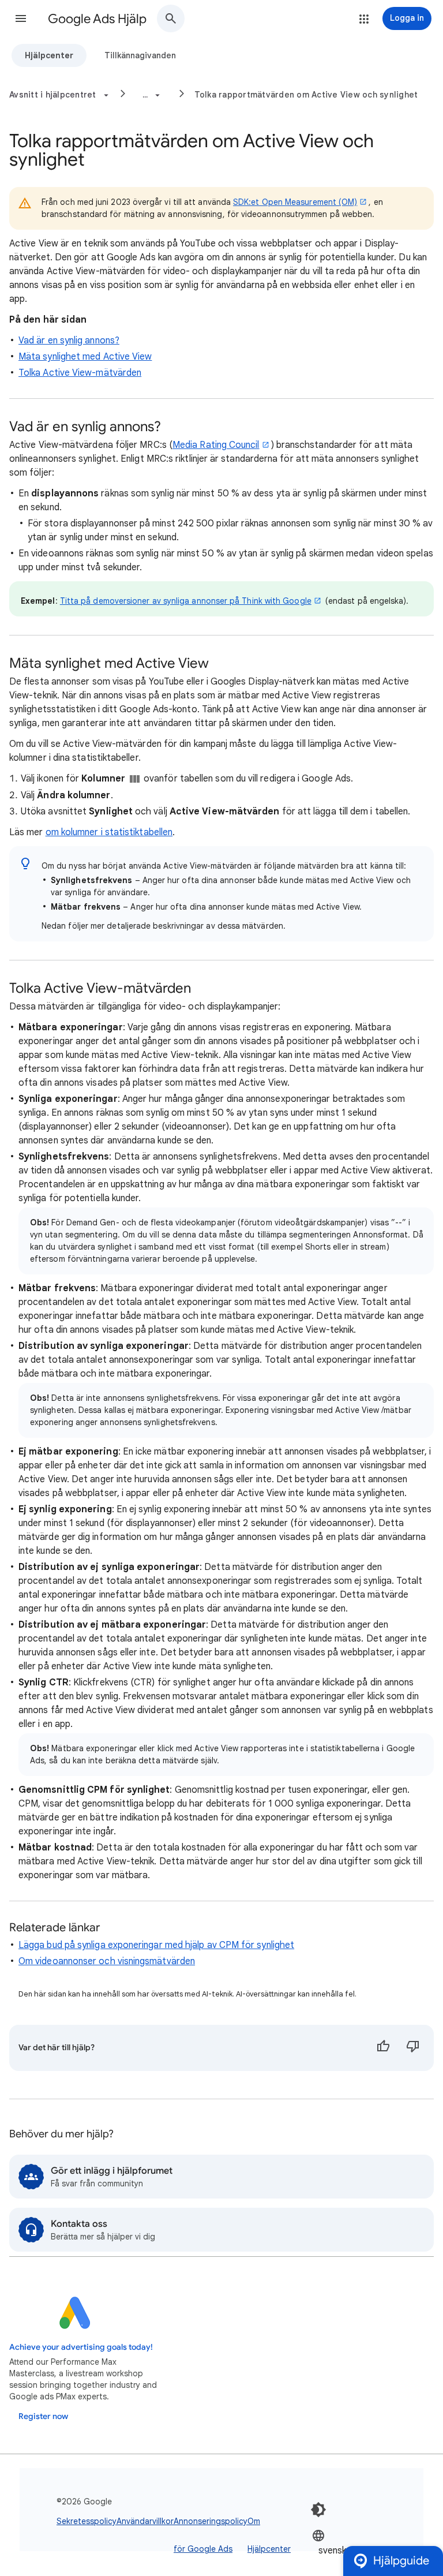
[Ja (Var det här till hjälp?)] (383, 2048)
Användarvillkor (145, 2521)
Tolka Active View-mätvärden (80, 373)
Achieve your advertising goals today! (81, 2347)
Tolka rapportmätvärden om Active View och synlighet (306, 95)
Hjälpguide (401, 2561)
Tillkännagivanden (140, 55)
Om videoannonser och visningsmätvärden (107, 1961)
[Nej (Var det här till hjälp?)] (413, 2048)
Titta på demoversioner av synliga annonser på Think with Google (186, 601)
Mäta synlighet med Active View (85, 357)
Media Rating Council (216, 445)
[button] (21, 18)
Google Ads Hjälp (97, 19)
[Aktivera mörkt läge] (318, 2510)
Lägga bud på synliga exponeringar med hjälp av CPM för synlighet (156, 1945)
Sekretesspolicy (87, 2521)
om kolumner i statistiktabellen (109, 832)
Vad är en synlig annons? (69, 341)
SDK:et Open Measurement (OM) (295, 202)
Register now (43, 2416)
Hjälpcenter (49, 55)
